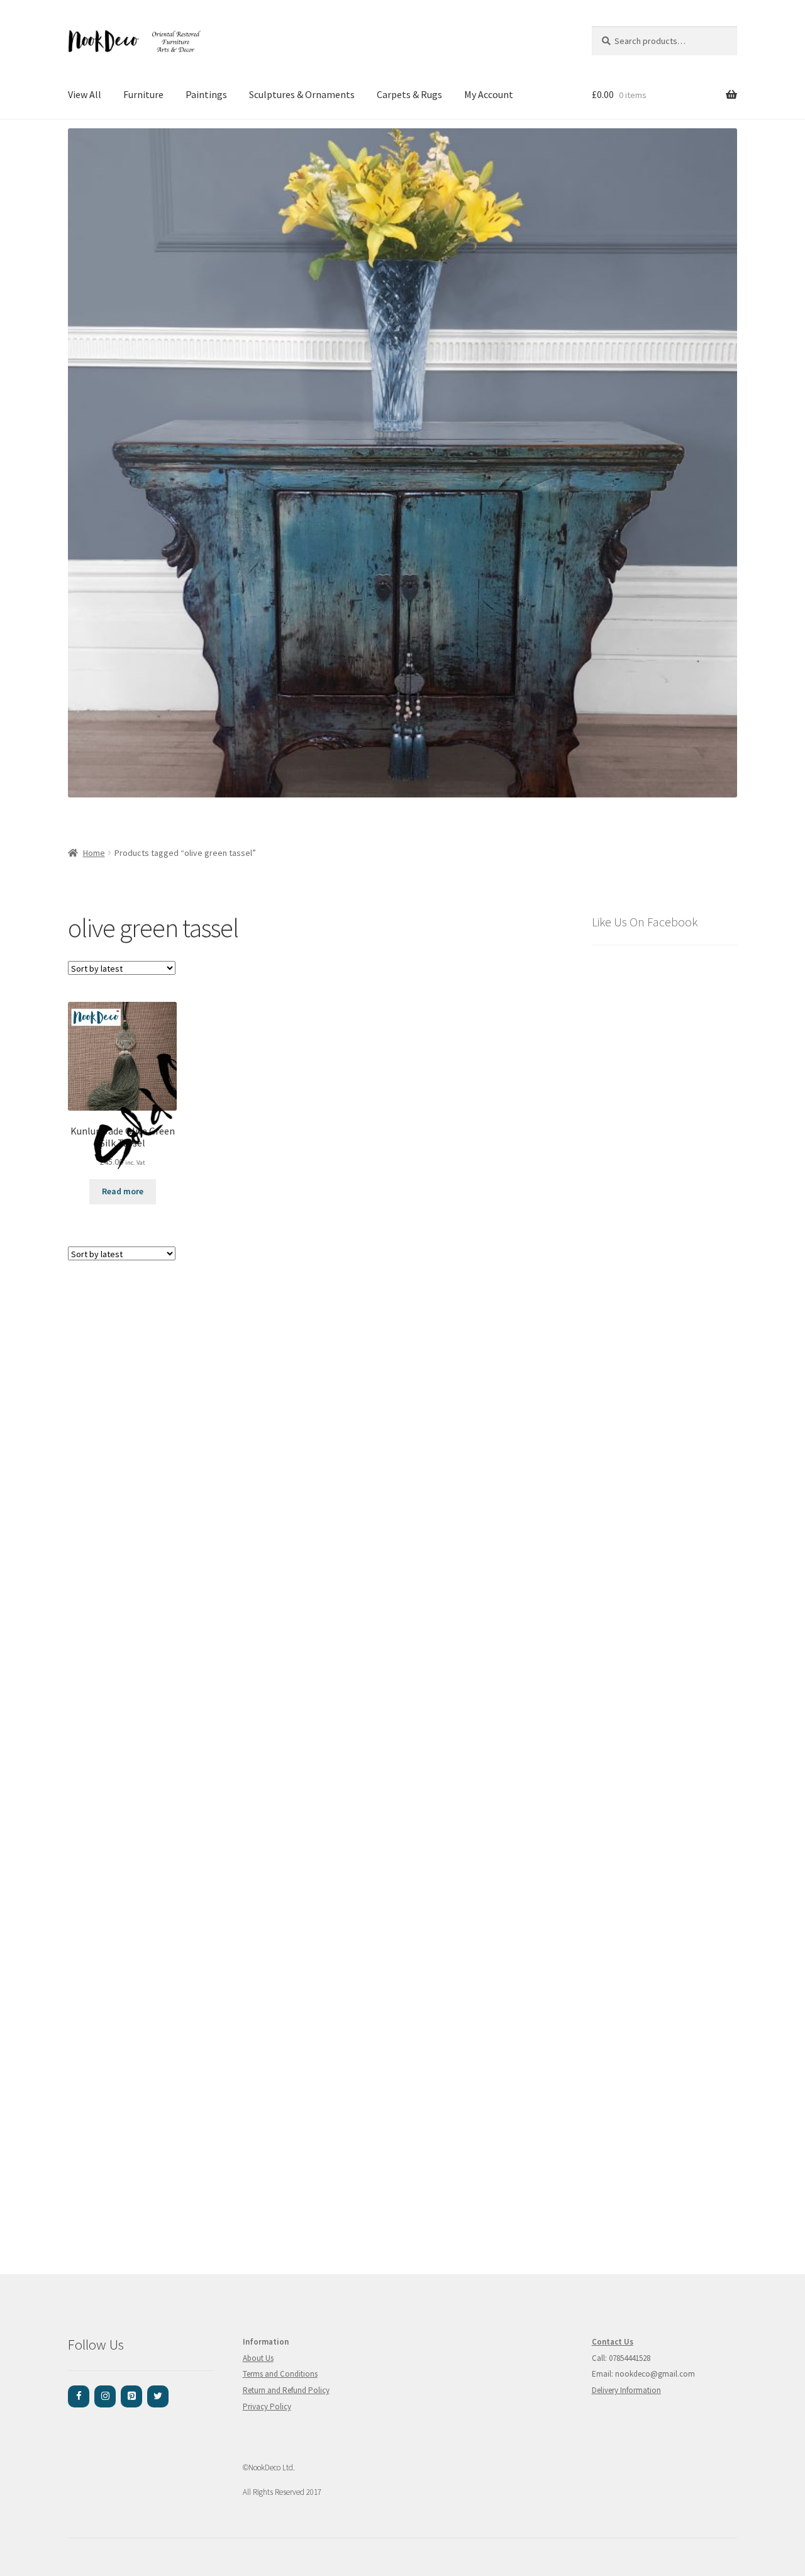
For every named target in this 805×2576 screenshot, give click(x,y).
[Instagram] (105, 2396)
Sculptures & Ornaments (302, 94)
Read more (123, 1191)
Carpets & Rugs (409, 94)
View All (85, 94)
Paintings (206, 94)
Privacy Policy (267, 2407)
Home (94, 853)
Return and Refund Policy (286, 2390)
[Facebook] (79, 2396)
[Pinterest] (131, 2396)
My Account (489, 94)
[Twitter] (158, 2396)
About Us (258, 2358)
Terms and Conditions (280, 2374)
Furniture (143, 94)
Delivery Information (626, 2390)
